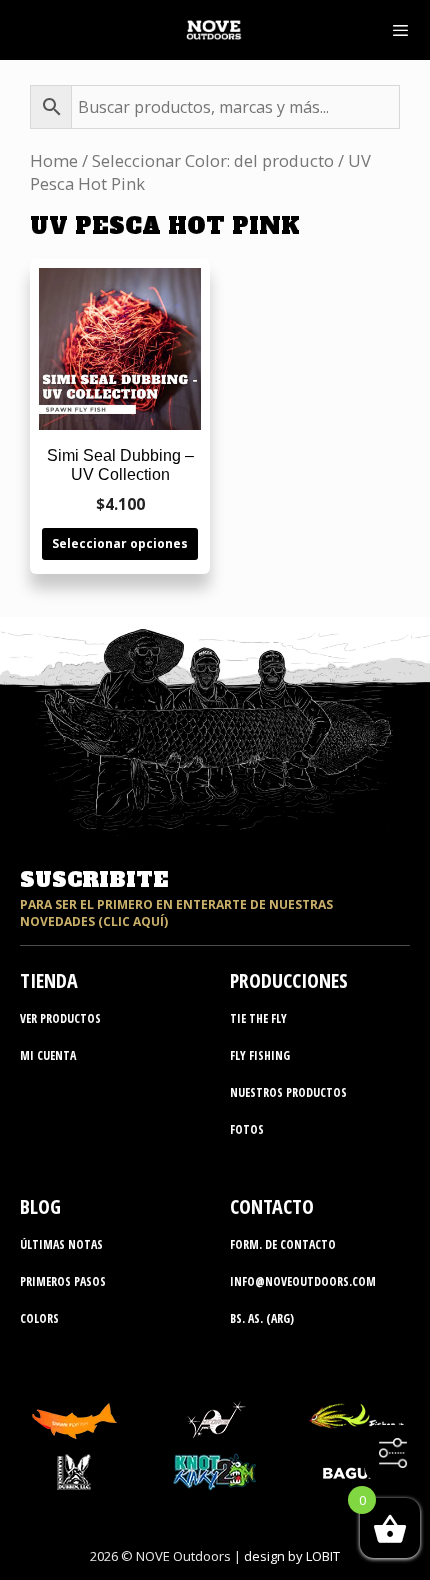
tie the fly (258, 1018)
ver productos (60, 1018)
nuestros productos (288, 1092)
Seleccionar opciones (120, 543)
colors (39, 1318)
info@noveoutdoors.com (303, 1281)
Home (54, 160)
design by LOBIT (292, 1556)
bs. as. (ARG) (262, 1318)
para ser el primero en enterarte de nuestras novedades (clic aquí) (176, 913)
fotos (247, 1129)
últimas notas (61, 1244)
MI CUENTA (48, 1055)
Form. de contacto (283, 1244)
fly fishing (260, 1055)
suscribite (94, 880)
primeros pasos (63, 1281)
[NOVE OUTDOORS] (213, 30)
